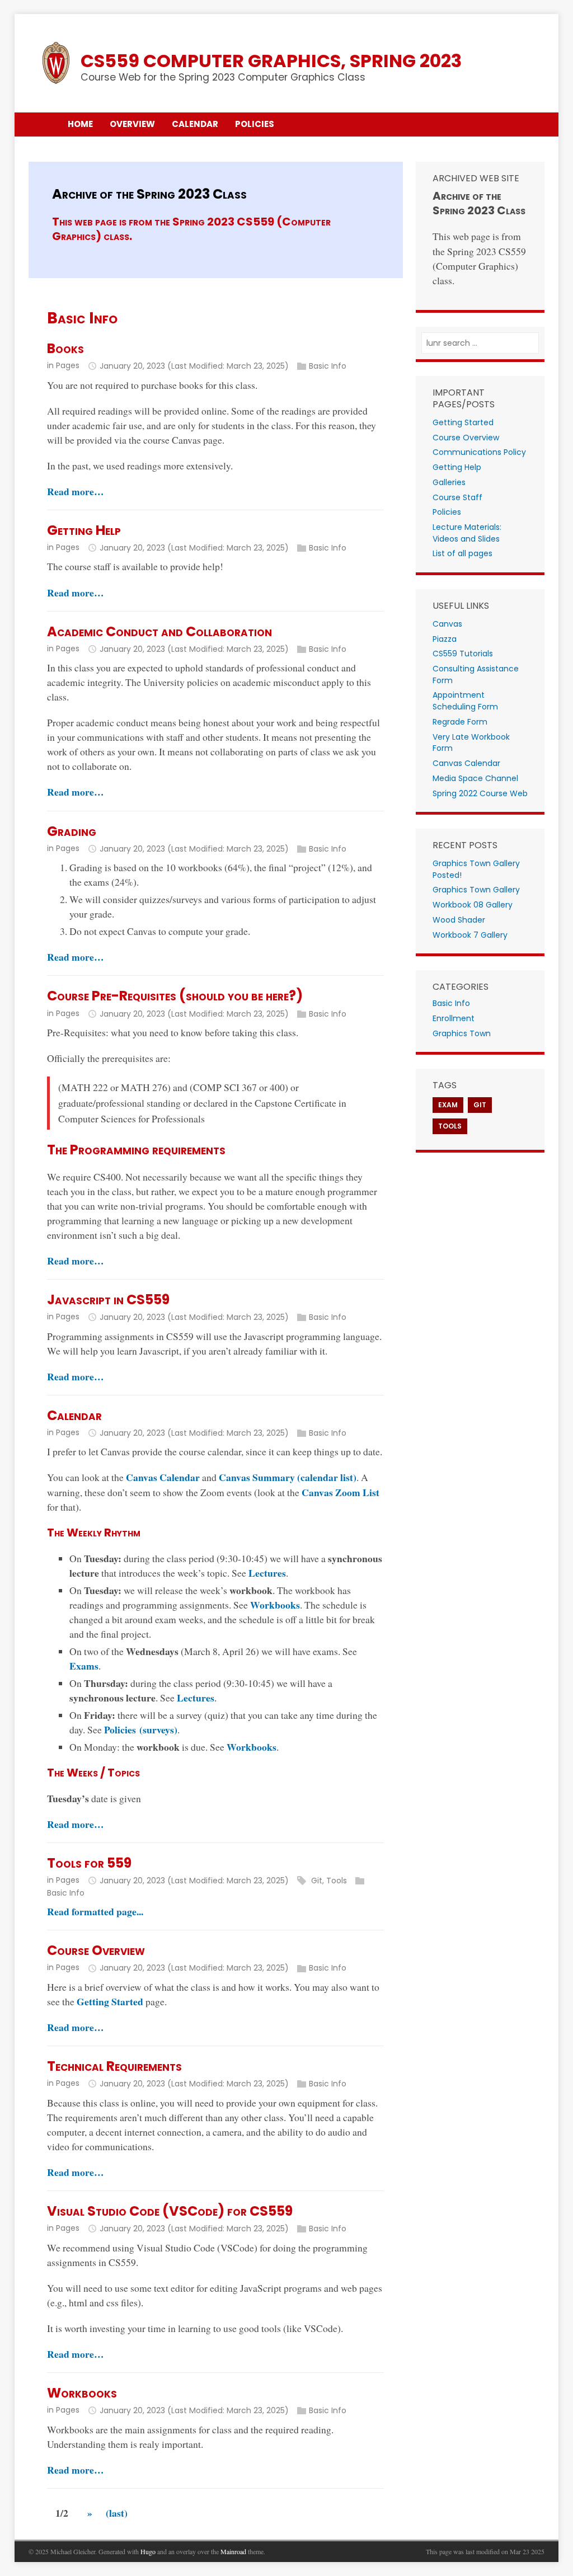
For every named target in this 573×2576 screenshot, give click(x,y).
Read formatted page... (95, 1911)
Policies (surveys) (141, 1729)
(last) (117, 2513)
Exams (84, 1666)
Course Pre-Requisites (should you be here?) (175, 996)
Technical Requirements (114, 2066)
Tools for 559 (89, 1863)
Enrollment (454, 1018)
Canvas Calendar (163, 1477)
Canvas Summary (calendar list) (288, 1477)
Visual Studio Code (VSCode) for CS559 (170, 2211)
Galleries (449, 482)
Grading (72, 831)
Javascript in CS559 (108, 1299)
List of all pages (462, 553)
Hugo (148, 2551)
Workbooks (275, 1605)
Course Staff (457, 497)
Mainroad (233, 2551)
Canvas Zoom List (340, 1492)
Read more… (76, 491)
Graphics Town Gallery (476, 890)
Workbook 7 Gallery (470, 935)
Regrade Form (460, 722)
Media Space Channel (475, 778)
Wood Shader (459, 920)
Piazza (445, 639)
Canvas (447, 624)
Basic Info (328, 366)
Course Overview (96, 1950)
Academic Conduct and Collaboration (159, 631)
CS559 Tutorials (463, 654)
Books (65, 348)
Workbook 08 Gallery (473, 905)
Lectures (267, 1573)
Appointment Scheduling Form (465, 701)
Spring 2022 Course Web (480, 793)
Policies (447, 512)
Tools (337, 1881)
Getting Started (110, 2001)
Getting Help (84, 530)
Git (317, 1881)
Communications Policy (479, 452)
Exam (448, 1105)
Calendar (74, 1415)
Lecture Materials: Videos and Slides (467, 533)
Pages (68, 365)
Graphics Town (462, 1033)
